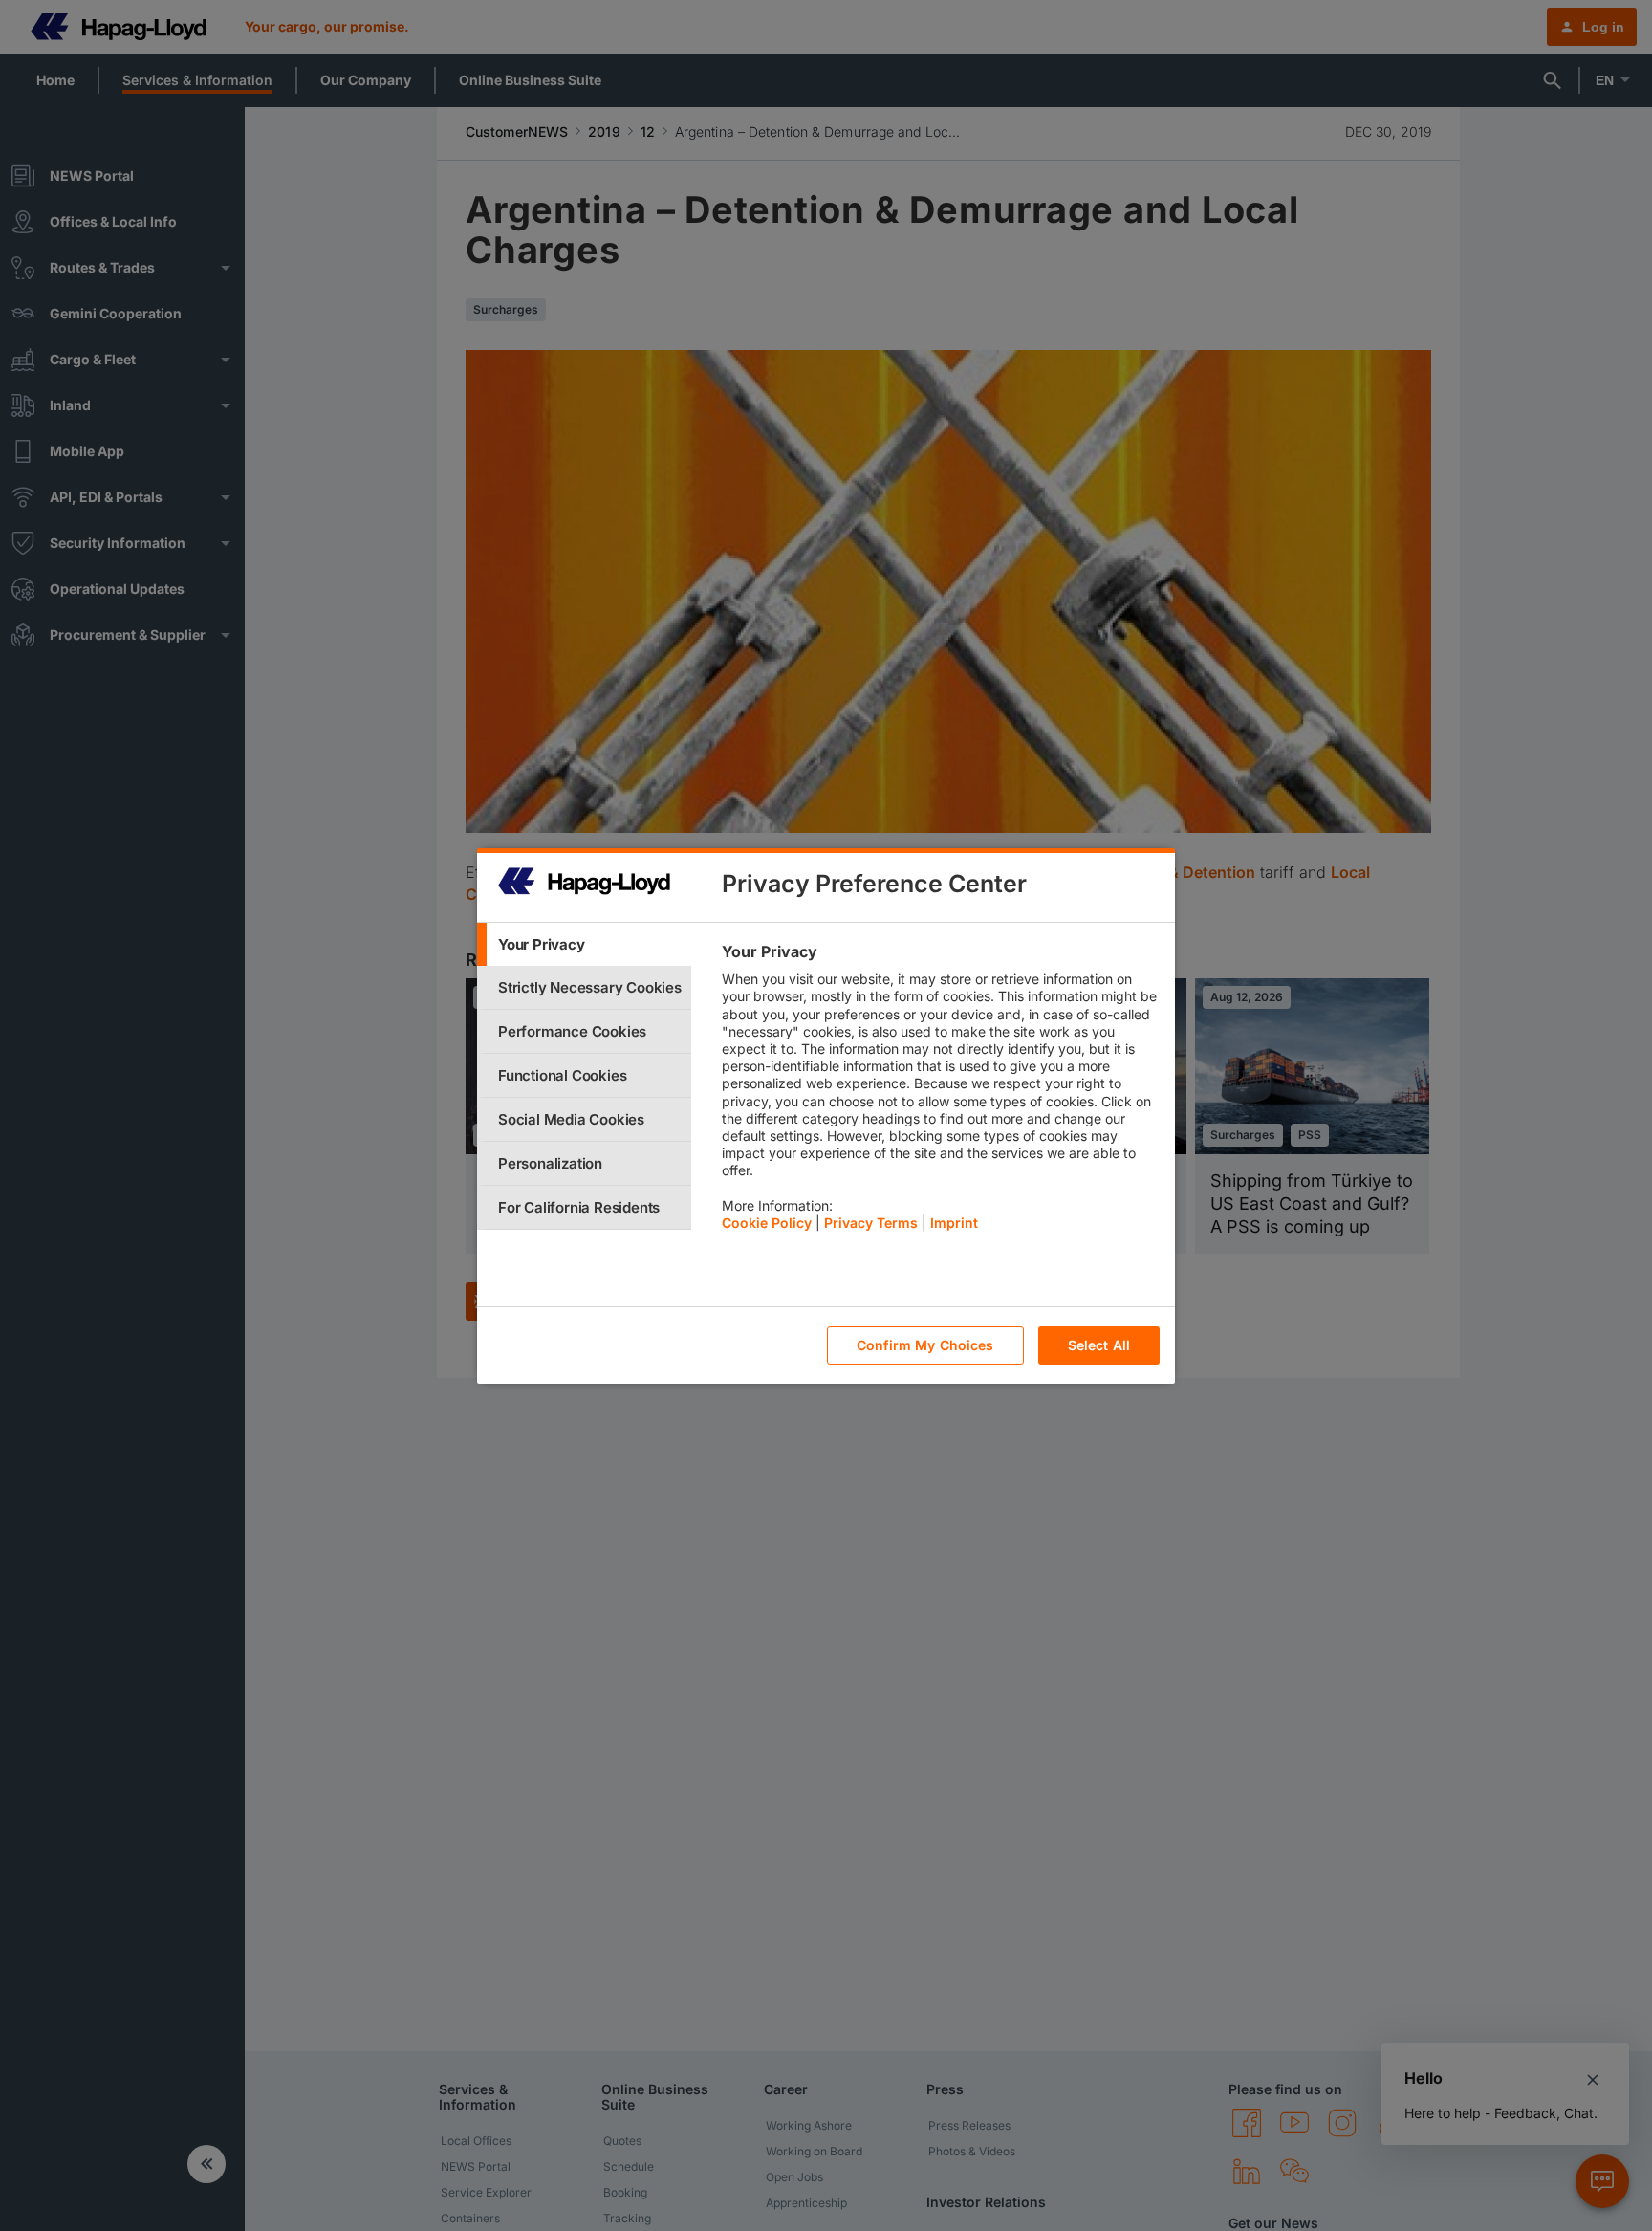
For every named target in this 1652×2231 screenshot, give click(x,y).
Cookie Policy (767, 1223)
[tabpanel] (940, 1092)
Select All (1099, 1345)
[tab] (584, 944)
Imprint (954, 1223)
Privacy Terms (871, 1223)
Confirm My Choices (925, 1345)
